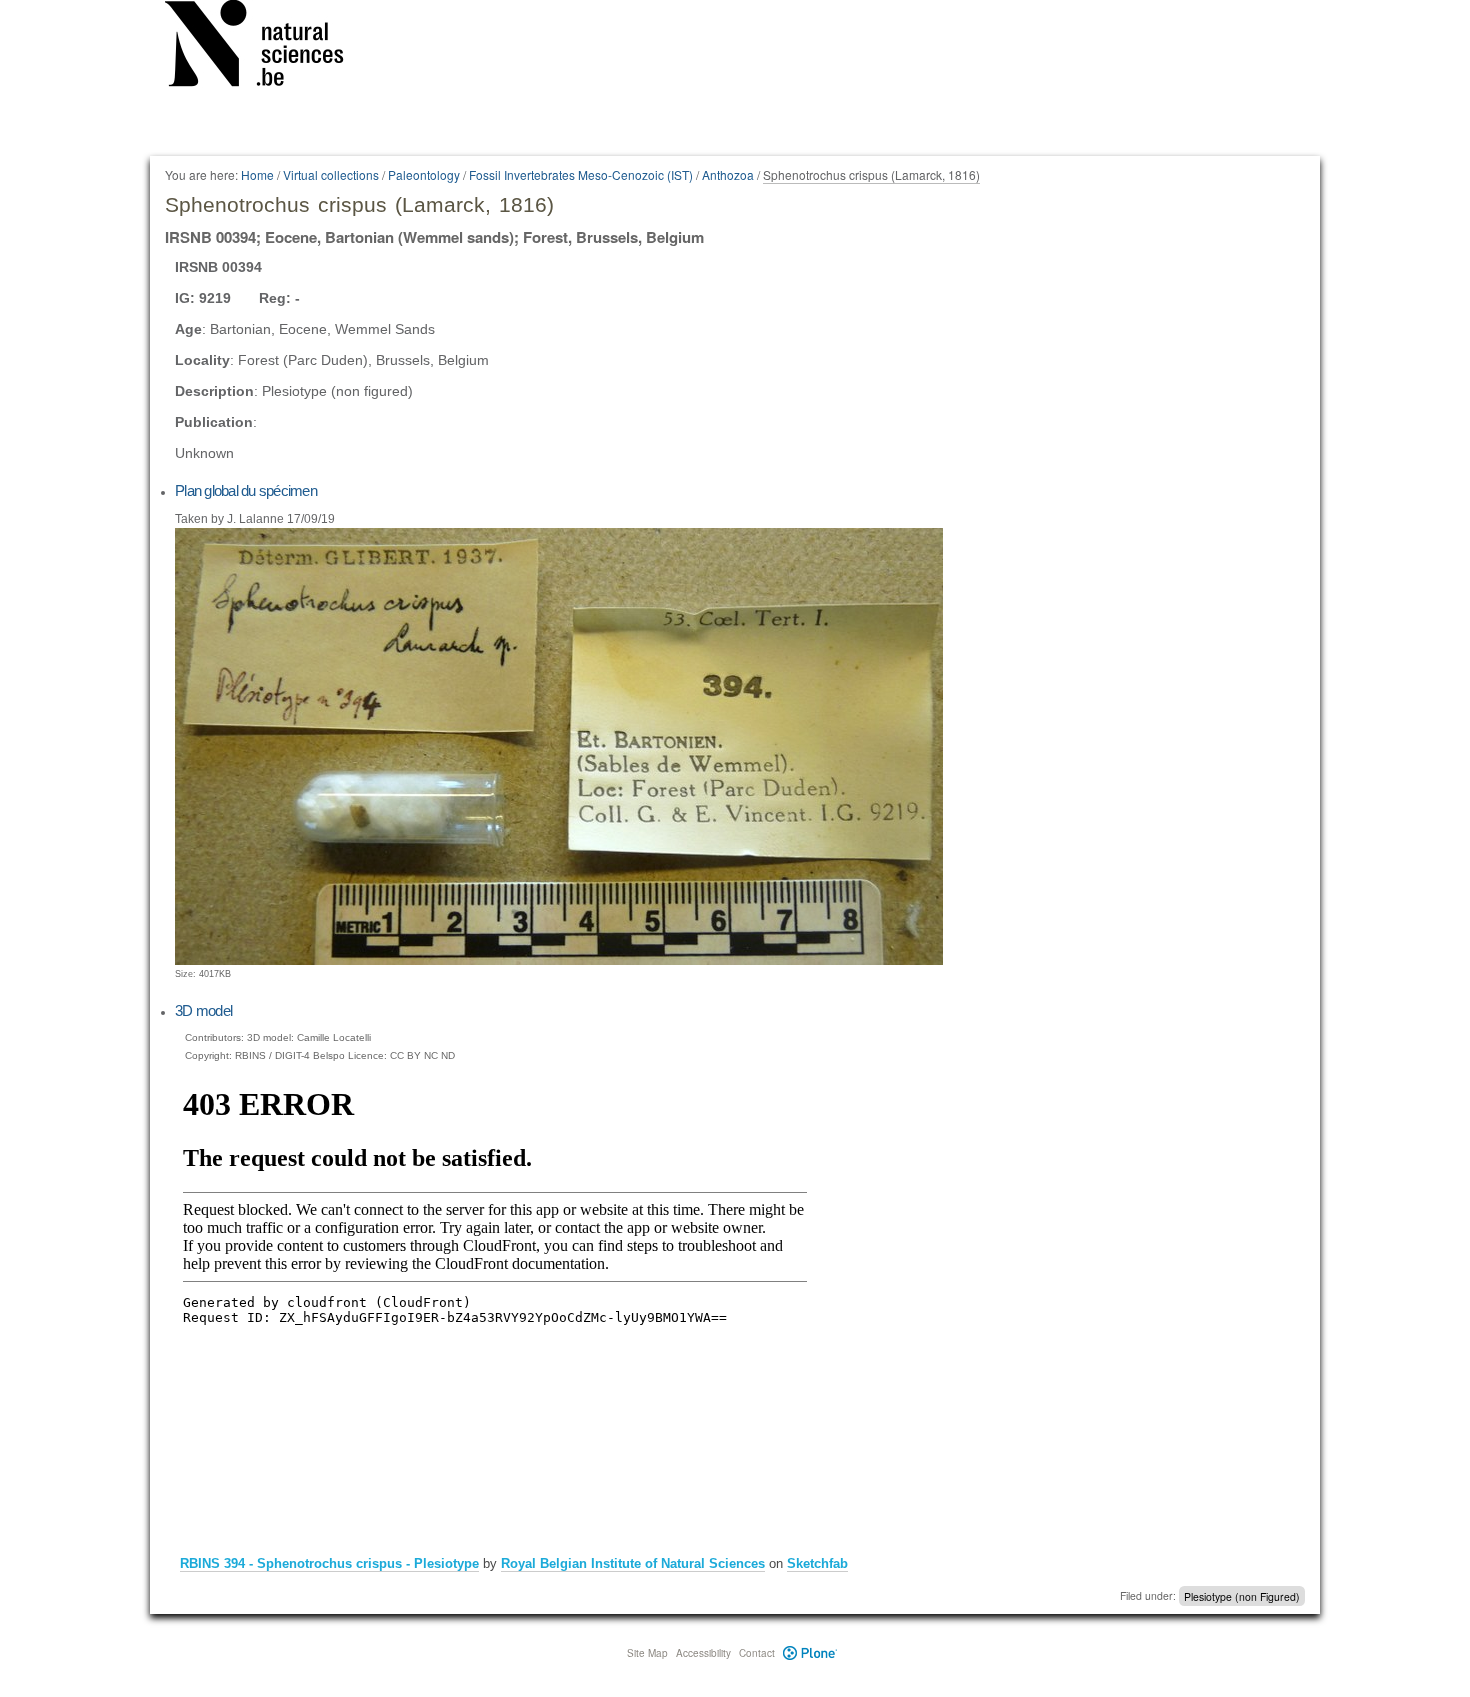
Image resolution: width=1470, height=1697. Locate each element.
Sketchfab (817, 1563)
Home (257, 174)
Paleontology (424, 174)
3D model (203, 1010)
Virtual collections (331, 174)
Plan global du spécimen (246, 490)
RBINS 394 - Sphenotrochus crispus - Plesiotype (329, 1563)
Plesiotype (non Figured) (1242, 1595)
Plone (810, 1653)
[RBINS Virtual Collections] (267, 47)
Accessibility (703, 1653)
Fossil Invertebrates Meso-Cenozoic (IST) (581, 174)
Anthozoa (728, 174)
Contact (757, 1653)
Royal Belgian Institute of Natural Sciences (633, 1563)
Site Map (647, 1653)
